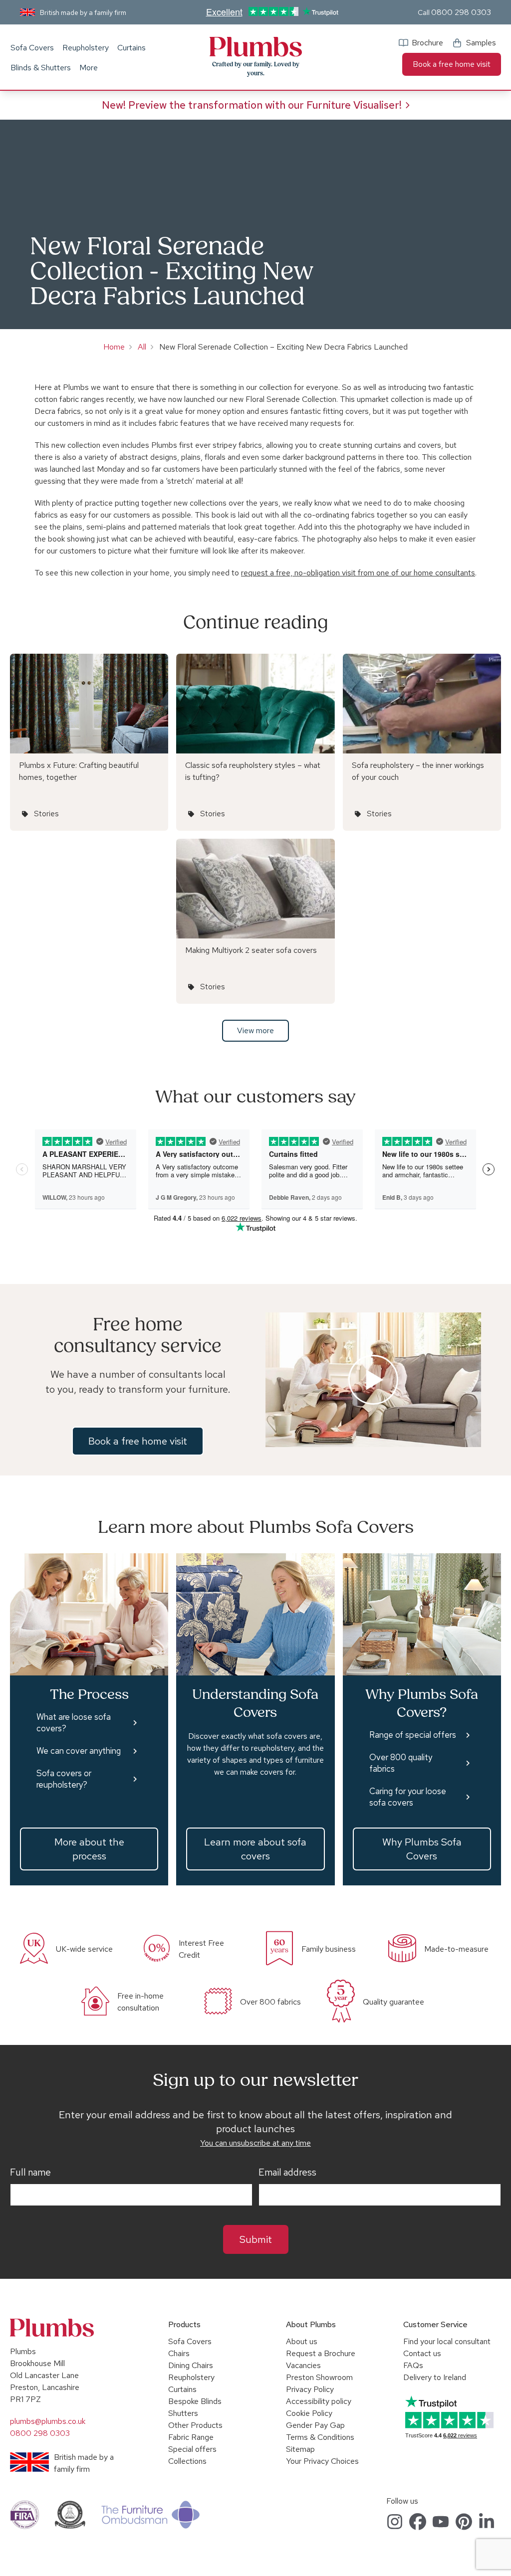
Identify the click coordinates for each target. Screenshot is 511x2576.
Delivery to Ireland (435, 2377)
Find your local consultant (447, 2341)
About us (302, 2341)
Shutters (183, 2413)
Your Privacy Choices (322, 2461)
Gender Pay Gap (315, 2425)
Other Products (195, 2425)
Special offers (192, 2449)
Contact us (422, 2353)
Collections (187, 2461)
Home (114, 347)
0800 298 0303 (461, 12)
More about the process (89, 1849)
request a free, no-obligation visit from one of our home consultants (358, 573)
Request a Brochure (321, 2353)
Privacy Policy (310, 2389)
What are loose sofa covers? (74, 1723)
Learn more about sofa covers (255, 1849)
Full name (30, 2173)
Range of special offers (413, 1735)
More (89, 68)
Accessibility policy (319, 2401)
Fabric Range (191, 2437)
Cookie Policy (309, 2413)
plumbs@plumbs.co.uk (48, 2421)
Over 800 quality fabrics (401, 1763)
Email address (287, 2173)
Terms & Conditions (320, 2437)
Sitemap (300, 2449)
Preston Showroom (319, 2377)
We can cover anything (79, 1751)
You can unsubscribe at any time (255, 2143)
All (142, 347)
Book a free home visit (452, 64)
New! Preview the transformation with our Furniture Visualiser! (252, 105)
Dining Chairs (191, 2365)
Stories (46, 814)
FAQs (413, 2365)
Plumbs (255, 47)
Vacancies (303, 2365)
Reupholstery (86, 48)
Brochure (427, 43)
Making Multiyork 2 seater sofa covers (251, 950)
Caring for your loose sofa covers (408, 1797)
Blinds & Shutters (41, 68)
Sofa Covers (32, 48)
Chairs (179, 2353)
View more (255, 1030)
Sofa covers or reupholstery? (64, 1779)
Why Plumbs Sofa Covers (422, 1849)
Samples (481, 43)
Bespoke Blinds (195, 2401)
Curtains (131, 48)
